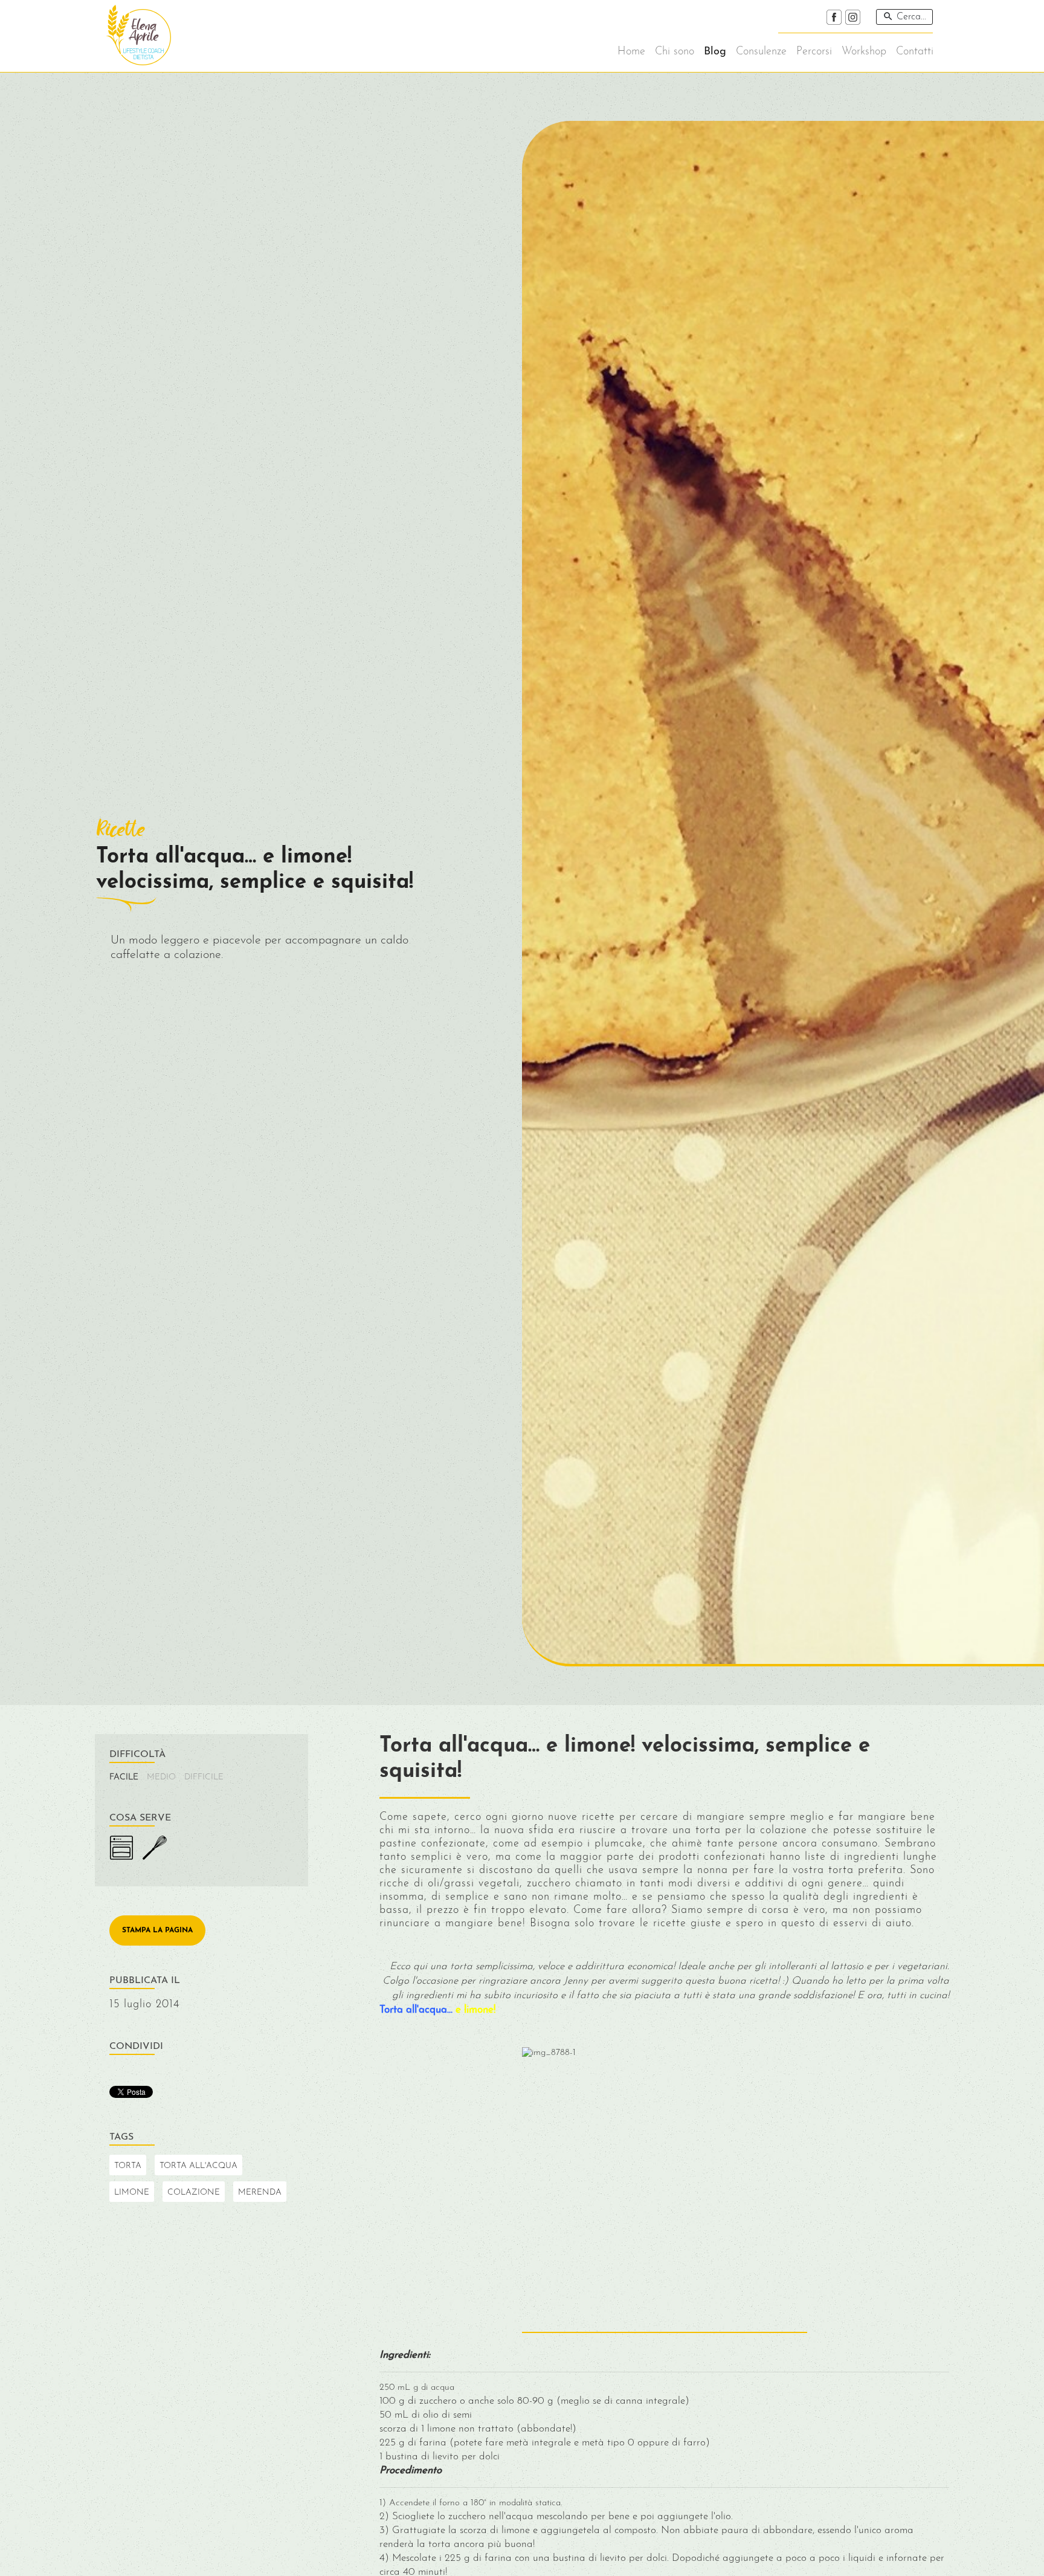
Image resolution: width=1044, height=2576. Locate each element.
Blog (715, 52)
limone (132, 2193)
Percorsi (814, 52)
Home (631, 52)
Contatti (915, 52)
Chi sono (675, 52)
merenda (260, 2193)
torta (128, 2166)
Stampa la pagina (157, 1930)
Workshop (864, 52)
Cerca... (911, 17)
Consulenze (761, 52)
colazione (194, 2193)
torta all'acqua (198, 2166)
